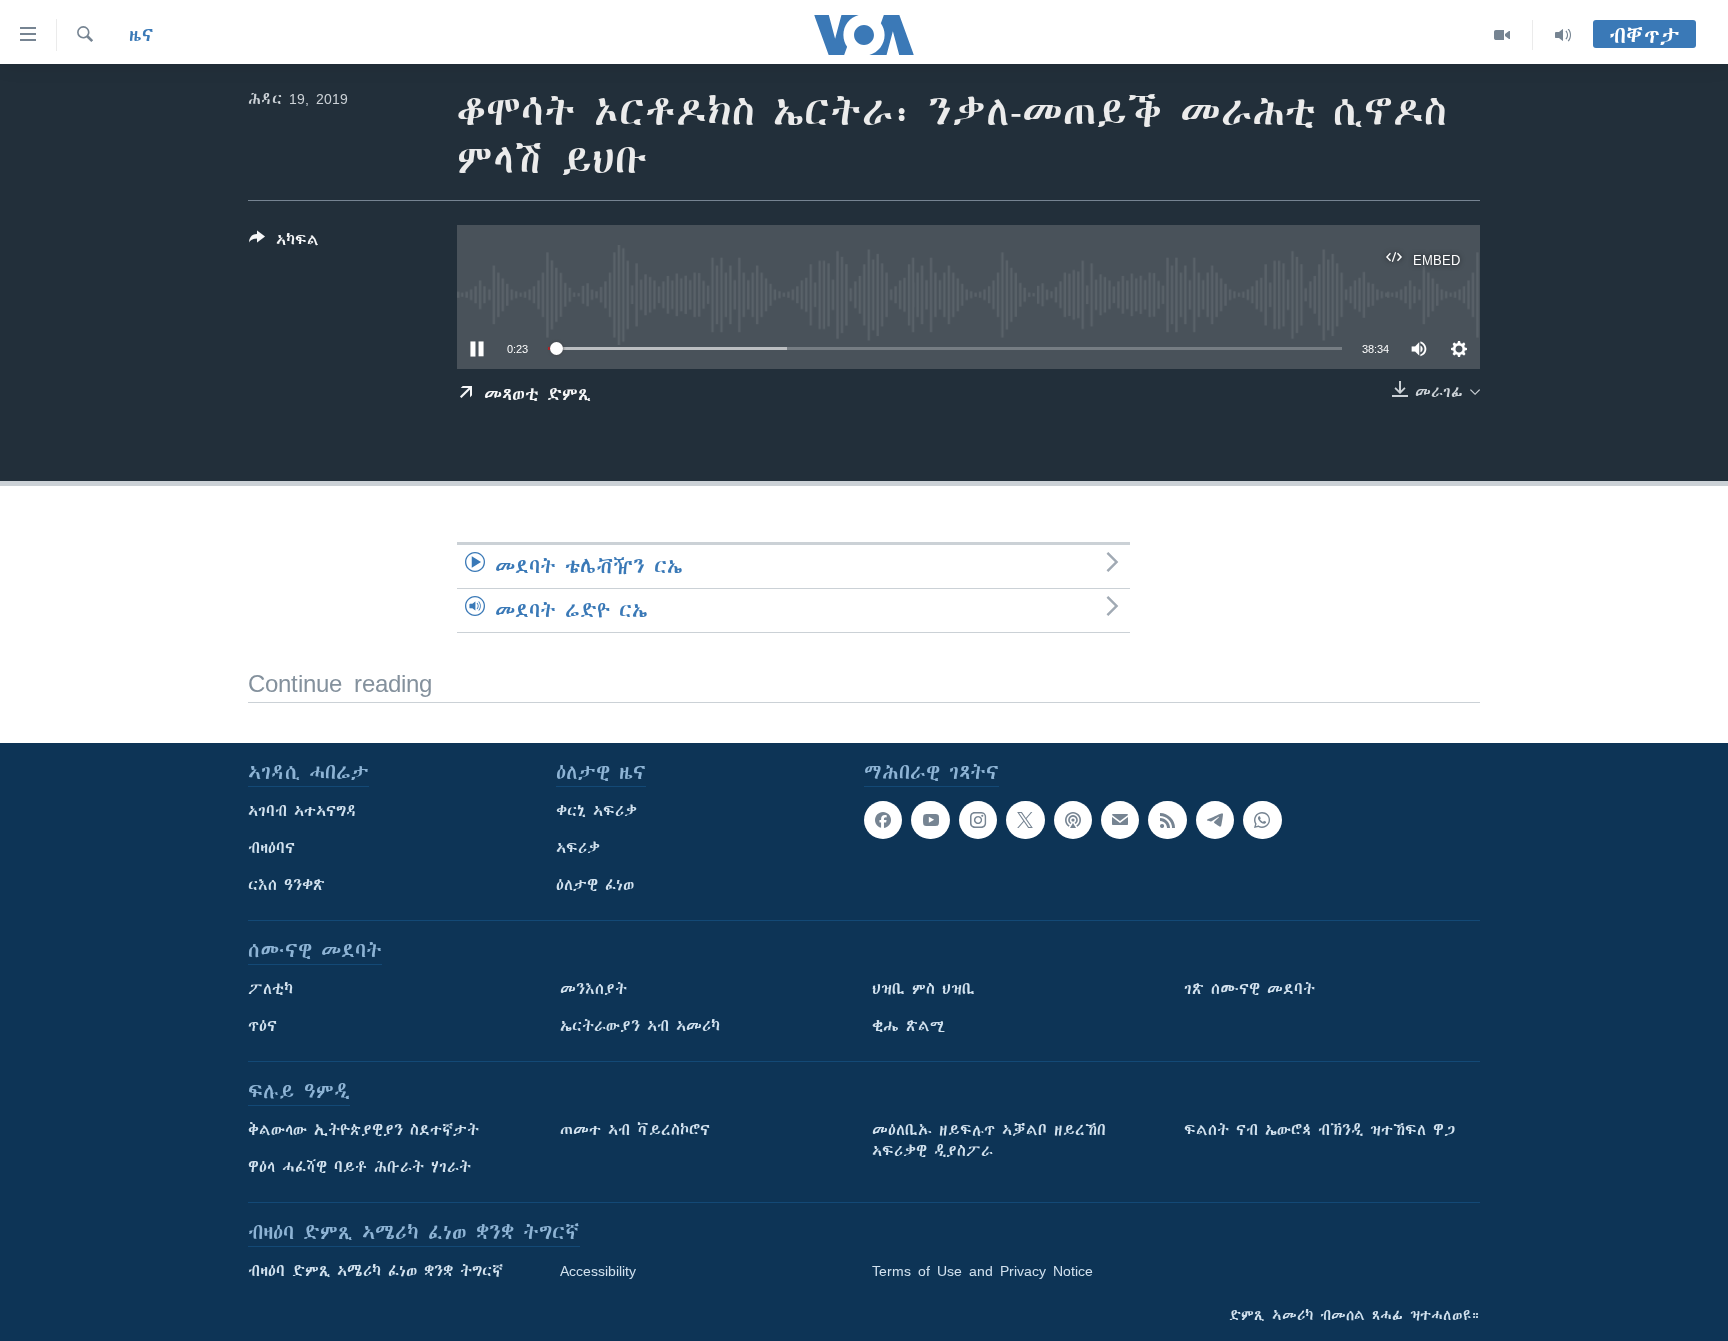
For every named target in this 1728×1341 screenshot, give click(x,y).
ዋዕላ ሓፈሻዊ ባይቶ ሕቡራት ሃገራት (359, 1167)
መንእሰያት (593, 989)
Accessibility (598, 1271)
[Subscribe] (1120, 820)
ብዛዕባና (271, 848)
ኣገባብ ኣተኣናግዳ (302, 811)
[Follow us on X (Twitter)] (1025, 820)
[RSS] (1167, 820)
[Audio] (1563, 35)
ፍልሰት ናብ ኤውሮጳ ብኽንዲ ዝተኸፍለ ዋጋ (1319, 1130)
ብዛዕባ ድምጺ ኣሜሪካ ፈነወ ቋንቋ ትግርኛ (375, 1271)
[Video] (1502, 35)
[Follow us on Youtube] (930, 820)
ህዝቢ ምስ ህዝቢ (923, 989)
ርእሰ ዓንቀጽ (286, 885)
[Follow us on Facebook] (883, 820)
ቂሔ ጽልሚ (908, 1026)
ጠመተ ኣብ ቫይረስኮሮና (635, 1130)
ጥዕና (262, 1026)
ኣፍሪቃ (578, 848)
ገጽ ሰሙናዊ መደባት (1249, 989)
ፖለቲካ (270, 989)
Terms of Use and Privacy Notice (982, 1271)
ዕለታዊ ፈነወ (595, 885)
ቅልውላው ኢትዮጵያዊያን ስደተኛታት (363, 1130)
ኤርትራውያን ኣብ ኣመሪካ (640, 1026)
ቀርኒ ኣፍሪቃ (596, 811)
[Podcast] (1073, 820)
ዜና (141, 35)
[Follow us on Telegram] (1215, 820)
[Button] (284, 243)
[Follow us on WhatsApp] (1262, 820)
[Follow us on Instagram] (978, 820)
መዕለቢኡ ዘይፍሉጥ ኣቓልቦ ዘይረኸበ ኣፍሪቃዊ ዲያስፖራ (989, 1140)
